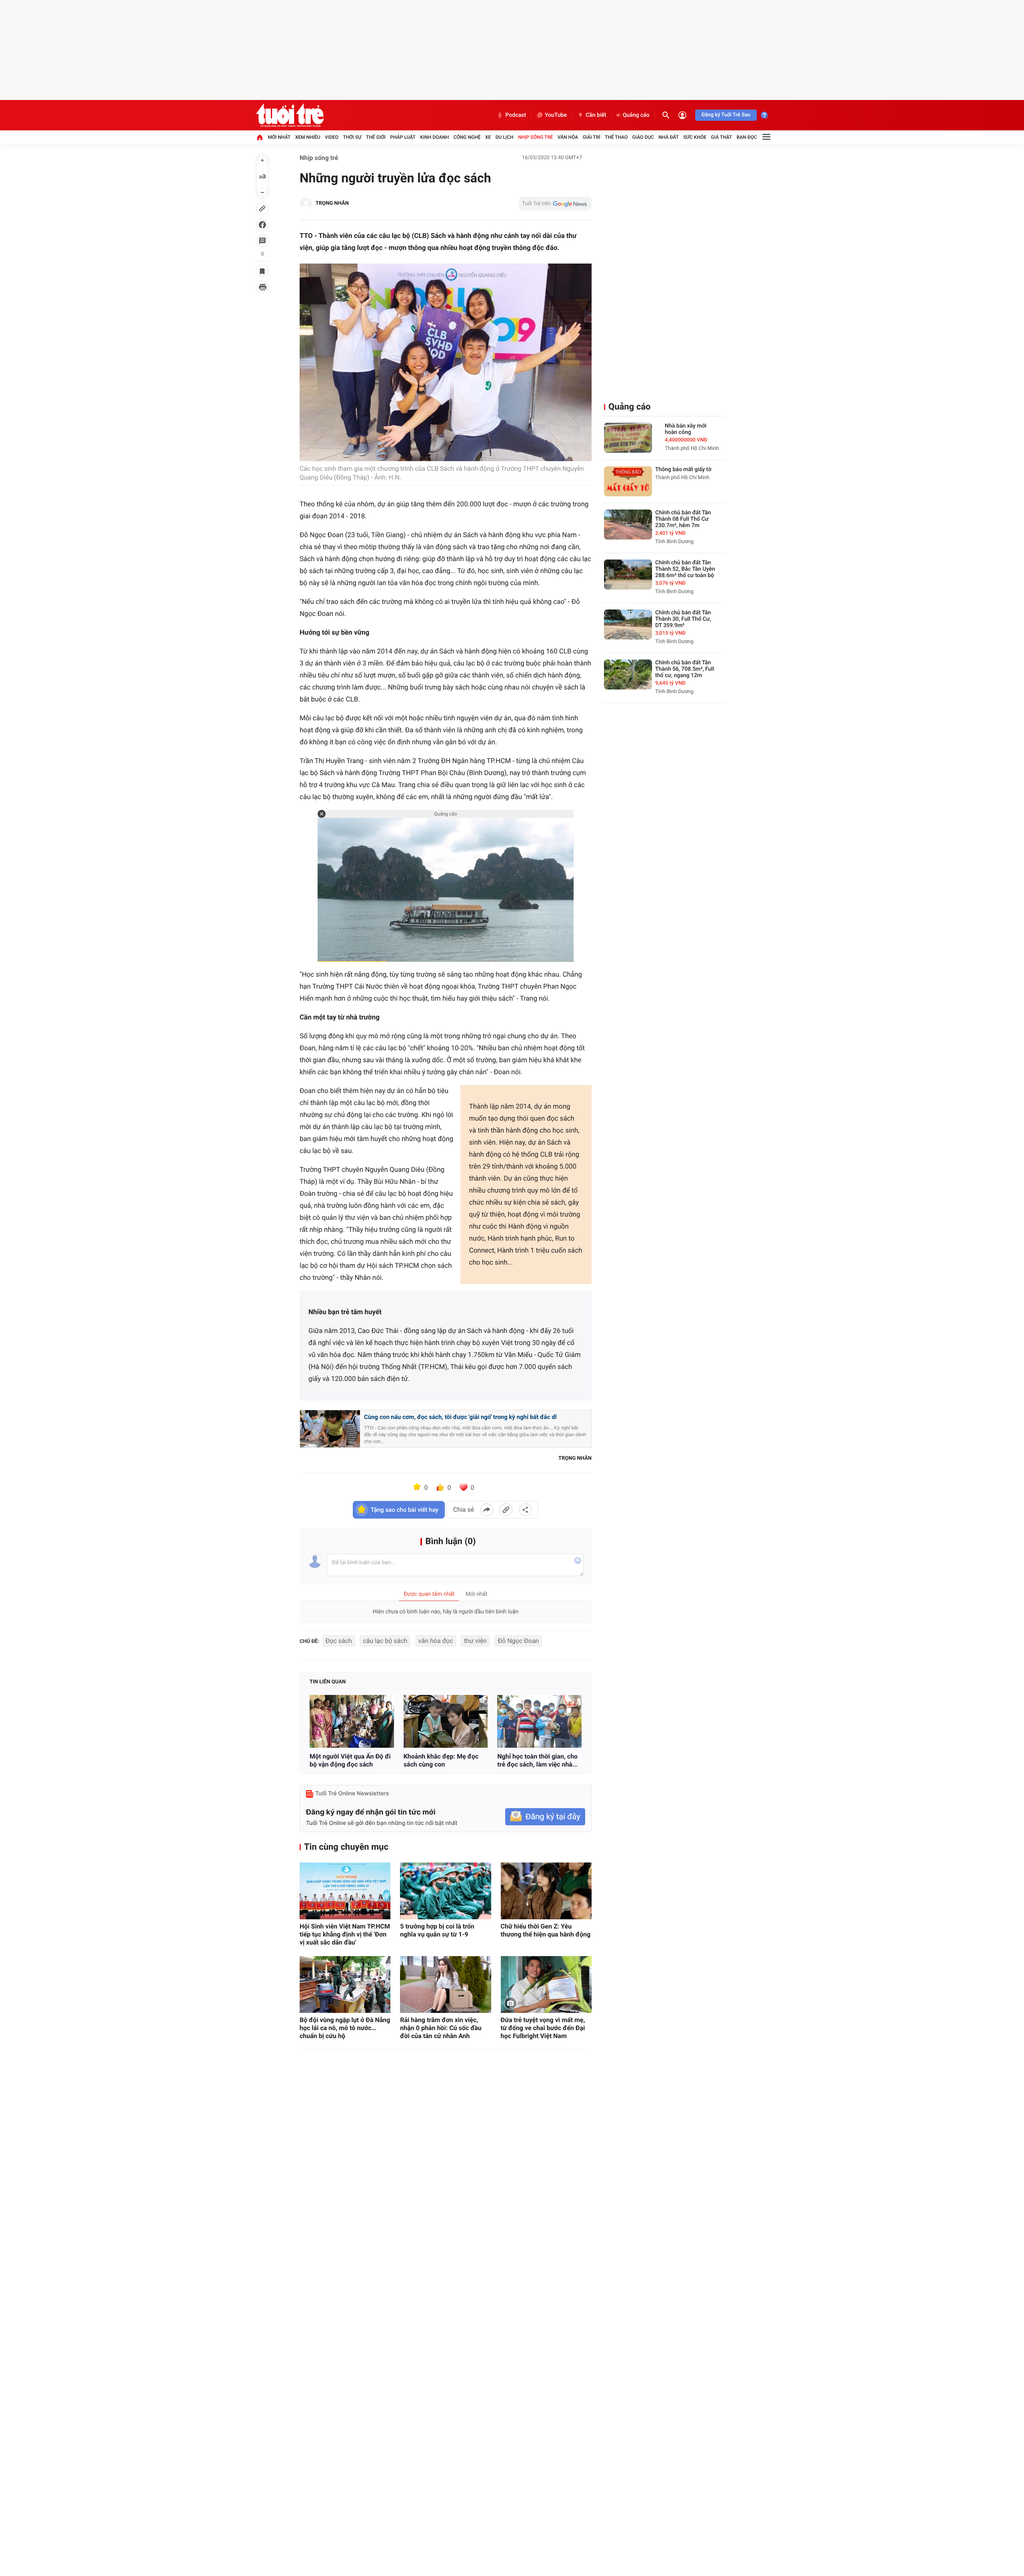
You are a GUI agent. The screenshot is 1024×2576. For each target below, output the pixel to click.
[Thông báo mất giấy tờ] (628, 481)
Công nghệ (467, 137)
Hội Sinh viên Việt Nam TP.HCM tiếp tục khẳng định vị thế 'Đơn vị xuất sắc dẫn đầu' (345, 1934)
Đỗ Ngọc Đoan (518, 1641)
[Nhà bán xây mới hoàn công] (628, 438)
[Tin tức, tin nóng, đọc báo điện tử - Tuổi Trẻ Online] (290, 115)
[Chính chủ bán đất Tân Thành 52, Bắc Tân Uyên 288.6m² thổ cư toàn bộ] (628, 575)
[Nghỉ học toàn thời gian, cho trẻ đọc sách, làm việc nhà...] (539, 1721)
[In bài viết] (262, 287)
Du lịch (505, 137)
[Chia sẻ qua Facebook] (487, 1510)
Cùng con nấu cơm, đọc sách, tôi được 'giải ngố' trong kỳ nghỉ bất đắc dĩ (460, 1417)
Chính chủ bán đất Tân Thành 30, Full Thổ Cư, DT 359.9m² (683, 619)
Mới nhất (279, 137)
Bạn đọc (747, 137)
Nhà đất (669, 137)
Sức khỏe (695, 137)
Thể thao (616, 137)
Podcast (516, 115)
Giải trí (592, 137)
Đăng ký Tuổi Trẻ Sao (726, 115)
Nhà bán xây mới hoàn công (686, 429)
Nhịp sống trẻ (536, 137)
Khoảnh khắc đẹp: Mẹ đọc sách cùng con (441, 1760)
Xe (488, 137)
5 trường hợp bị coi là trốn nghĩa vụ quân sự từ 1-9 (437, 1930)
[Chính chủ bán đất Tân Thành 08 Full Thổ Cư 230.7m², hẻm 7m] (628, 525)
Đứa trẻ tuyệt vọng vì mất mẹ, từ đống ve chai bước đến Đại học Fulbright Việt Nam (543, 2028)
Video (332, 137)
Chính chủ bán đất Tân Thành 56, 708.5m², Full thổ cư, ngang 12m (685, 669)
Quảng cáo (636, 115)
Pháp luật (403, 137)
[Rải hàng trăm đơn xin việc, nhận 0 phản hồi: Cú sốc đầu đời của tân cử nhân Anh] (445, 1984)
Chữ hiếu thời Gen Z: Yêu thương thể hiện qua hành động (546, 1930)
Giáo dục (643, 137)
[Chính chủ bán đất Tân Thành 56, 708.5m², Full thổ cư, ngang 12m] (628, 674)
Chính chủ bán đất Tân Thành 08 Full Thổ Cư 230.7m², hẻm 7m (683, 519)
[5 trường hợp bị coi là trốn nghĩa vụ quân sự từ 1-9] (445, 1891)
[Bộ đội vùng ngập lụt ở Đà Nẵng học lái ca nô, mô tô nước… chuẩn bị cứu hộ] (345, 1984)
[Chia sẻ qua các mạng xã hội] (525, 1510)
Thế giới (376, 137)
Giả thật (721, 137)
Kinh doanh (434, 137)
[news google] (555, 204)
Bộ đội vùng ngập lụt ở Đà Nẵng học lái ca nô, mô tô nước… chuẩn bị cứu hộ (345, 2028)
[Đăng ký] (545, 1817)
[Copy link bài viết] (506, 1510)
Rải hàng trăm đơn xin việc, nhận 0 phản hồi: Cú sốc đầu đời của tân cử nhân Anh (441, 2028)
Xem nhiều (308, 137)
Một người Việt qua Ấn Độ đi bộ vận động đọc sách (350, 1760)
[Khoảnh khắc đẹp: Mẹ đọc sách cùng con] (446, 1721)
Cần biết (596, 115)
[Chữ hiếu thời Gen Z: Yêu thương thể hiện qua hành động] (546, 1891)
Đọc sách (339, 1641)
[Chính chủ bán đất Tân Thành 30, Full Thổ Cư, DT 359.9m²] (628, 625)
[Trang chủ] (260, 137)
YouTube (556, 115)
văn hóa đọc (436, 1641)
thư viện (475, 1641)
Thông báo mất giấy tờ (683, 470)
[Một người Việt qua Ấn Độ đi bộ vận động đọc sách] (352, 1721)
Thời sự (352, 137)
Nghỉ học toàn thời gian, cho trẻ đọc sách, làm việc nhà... (538, 1760)
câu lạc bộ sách (385, 1641)
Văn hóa (568, 137)
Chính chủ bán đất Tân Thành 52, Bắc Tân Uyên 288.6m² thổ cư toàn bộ (685, 569)
